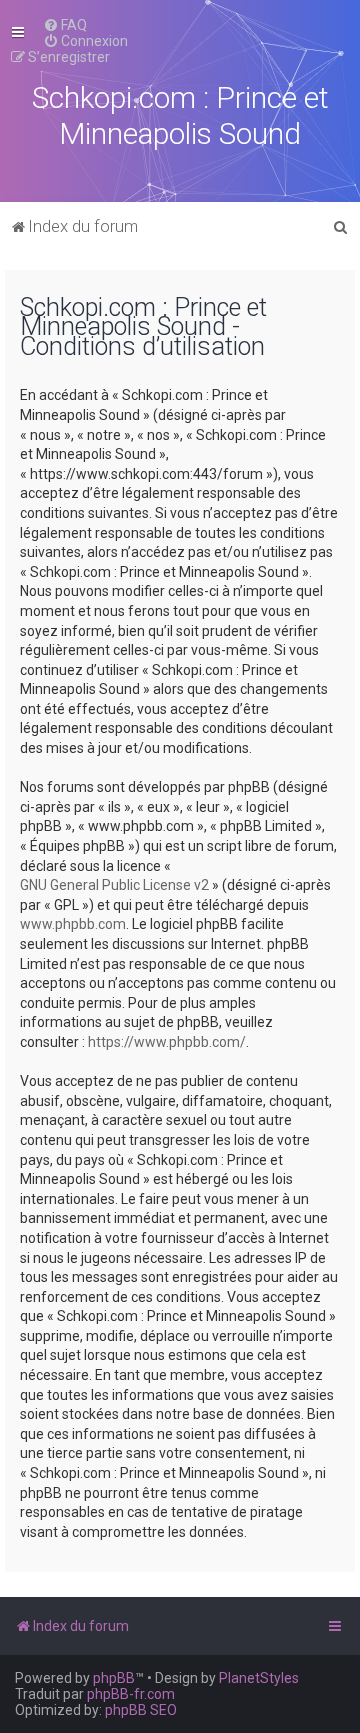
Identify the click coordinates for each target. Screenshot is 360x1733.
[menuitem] (65, 25)
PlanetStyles (259, 1678)
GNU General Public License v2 (114, 885)
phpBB (114, 1678)
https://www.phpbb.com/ (167, 1042)
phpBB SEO (141, 1710)
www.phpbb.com (73, 924)
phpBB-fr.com (131, 1694)
